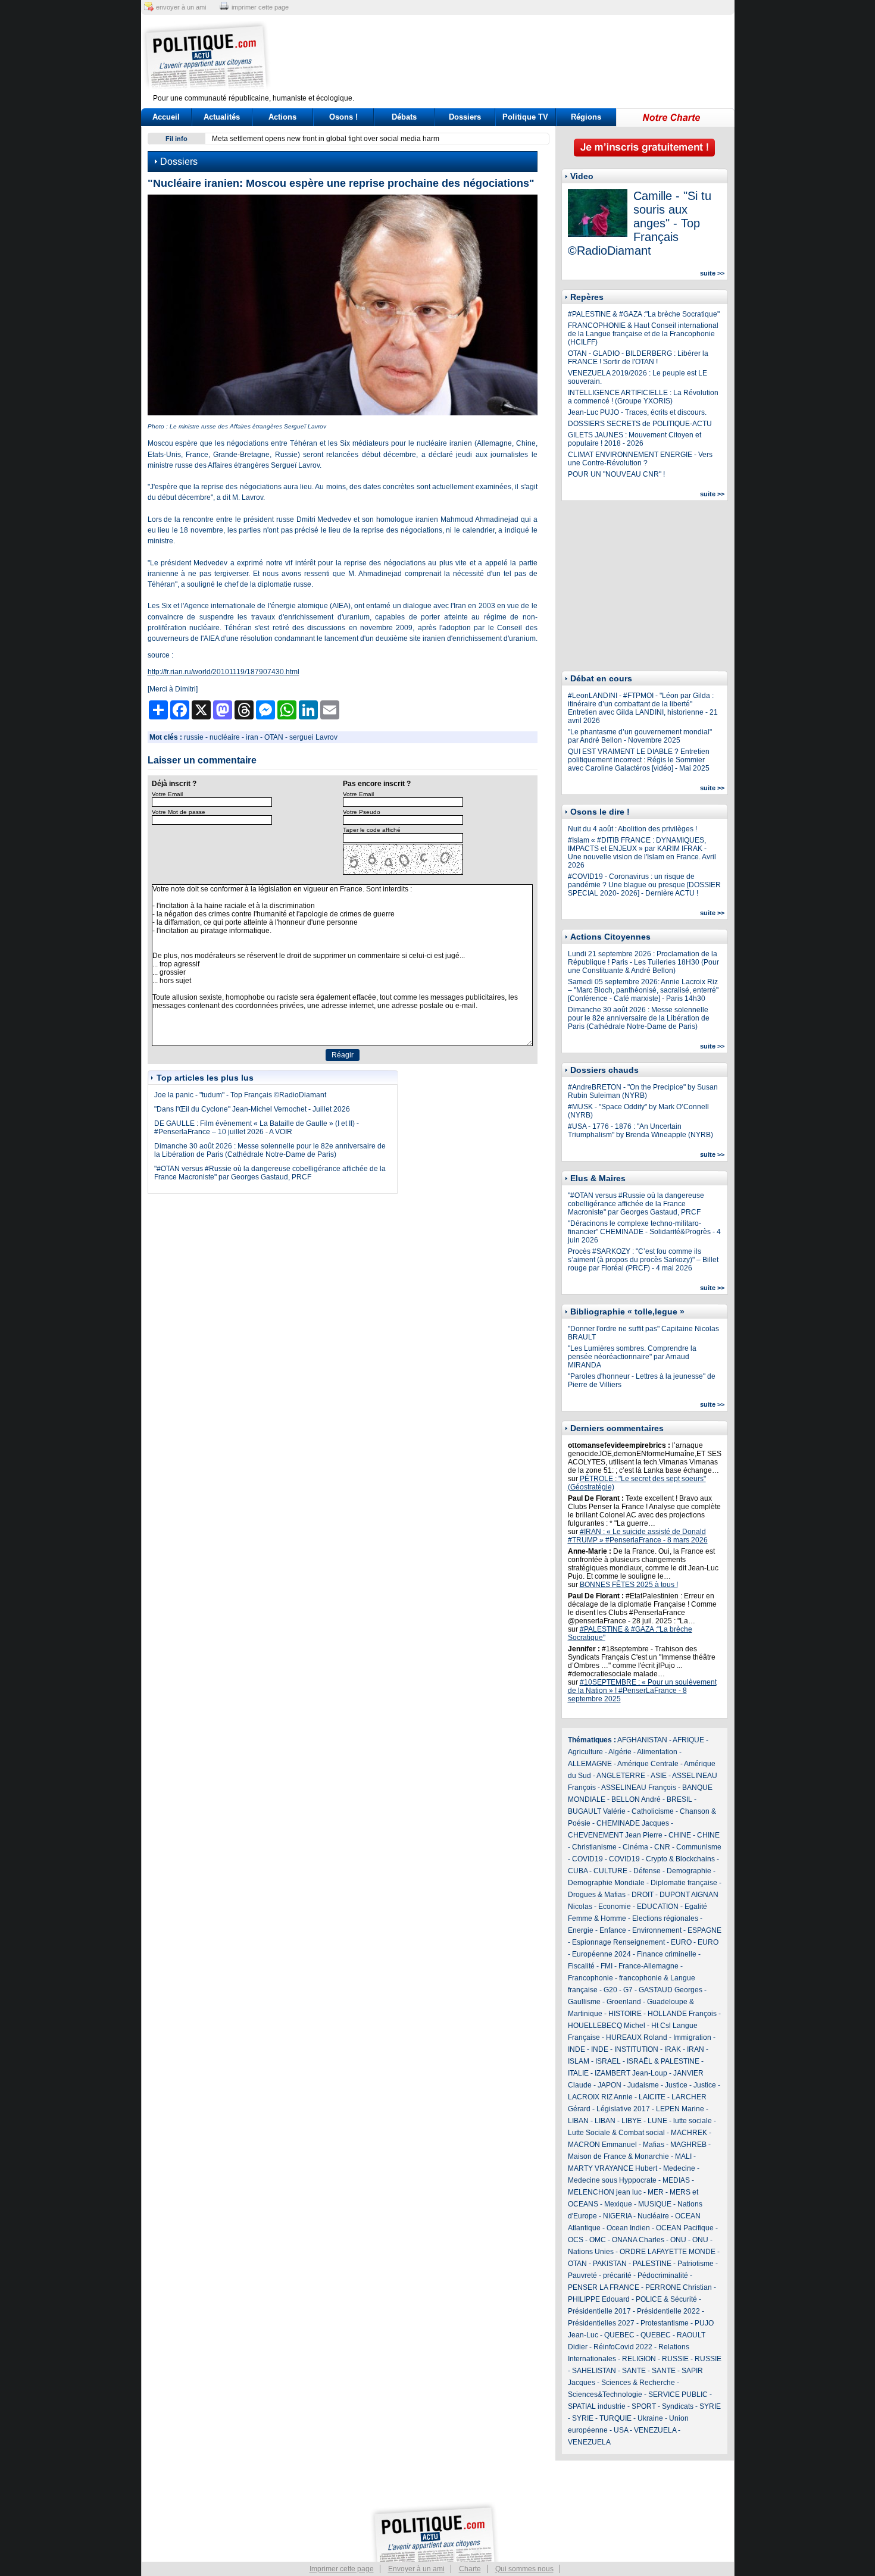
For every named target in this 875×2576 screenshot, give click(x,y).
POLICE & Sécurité (666, 2299)
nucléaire (225, 737)
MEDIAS (676, 2180)
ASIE (659, 1776)
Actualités (222, 117)
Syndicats (678, 2406)
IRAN (696, 2049)
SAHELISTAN (594, 2371)
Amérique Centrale (648, 1764)
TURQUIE (615, 2418)
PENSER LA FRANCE (604, 2287)
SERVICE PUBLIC (678, 2395)
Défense (647, 1871)
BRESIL (679, 1799)
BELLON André (636, 1799)
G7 (628, 1990)
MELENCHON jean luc (605, 2192)
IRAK (673, 2049)
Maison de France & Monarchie (618, 2156)
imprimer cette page (260, 7)
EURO (681, 1942)
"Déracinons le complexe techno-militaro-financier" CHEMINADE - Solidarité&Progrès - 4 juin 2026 (644, 1232)
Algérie (620, 1752)
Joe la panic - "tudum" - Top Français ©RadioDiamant (240, 1095)
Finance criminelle (667, 1954)
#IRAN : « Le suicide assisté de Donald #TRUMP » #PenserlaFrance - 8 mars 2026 (638, 1536)
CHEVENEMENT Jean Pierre (615, 1835)
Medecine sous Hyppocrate (612, 2180)
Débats (404, 117)
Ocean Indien (628, 2228)
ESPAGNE (704, 1930)
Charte (470, 2569)
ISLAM (579, 2061)
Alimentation (657, 1752)
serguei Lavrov (313, 737)
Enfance (613, 1930)
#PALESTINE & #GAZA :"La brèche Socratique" (644, 314)
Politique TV (525, 117)
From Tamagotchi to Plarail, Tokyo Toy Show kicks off (443, 139)
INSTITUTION (636, 2049)
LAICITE (652, 2097)
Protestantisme (665, 2323)
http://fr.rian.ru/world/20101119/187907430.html (224, 672)
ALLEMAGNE (590, 1764)
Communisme (699, 1847)
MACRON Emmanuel (602, 2145)
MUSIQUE (655, 2204)
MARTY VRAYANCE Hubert (612, 2168)
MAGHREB (688, 2145)
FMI (607, 1966)
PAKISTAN (610, 2264)
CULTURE (610, 1871)
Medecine (679, 2168)
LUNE (657, 2121)
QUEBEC (619, 2335)
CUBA (578, 1871)
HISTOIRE (625, 2014)
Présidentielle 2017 (599, 2311)
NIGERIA (617, 2216)
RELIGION (639, 2359)
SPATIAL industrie (597, 2406)
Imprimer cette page (342, 2569)
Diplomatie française (684, 1883)
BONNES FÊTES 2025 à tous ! (629, 1585)
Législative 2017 (623, 2109)
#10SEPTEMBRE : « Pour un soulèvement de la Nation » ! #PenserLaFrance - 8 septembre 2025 (642, 1691)
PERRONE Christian (679, 2287)
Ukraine (650, 2418)
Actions (282, 117)
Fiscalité (581, 1966)
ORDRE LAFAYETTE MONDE (668, 2252)
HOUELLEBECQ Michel (607, 2026)
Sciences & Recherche (638, 2383)
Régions (586, 117)
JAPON (610, 2085)
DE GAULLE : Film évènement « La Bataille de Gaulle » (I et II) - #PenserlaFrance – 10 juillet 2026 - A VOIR (257, 1128)
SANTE (634, 2371)
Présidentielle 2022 (668, 2311)
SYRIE (710, 2406)
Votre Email (167, 794)
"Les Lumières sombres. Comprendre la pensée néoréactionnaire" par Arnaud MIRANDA (632, 1357)
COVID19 (587, 1859)
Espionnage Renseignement (618, 1942)
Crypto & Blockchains (680, 1859)
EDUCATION (658, 1907)
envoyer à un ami (181, 7)
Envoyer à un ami (416, 2569)
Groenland (624, 2002)
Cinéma (635, 1847)
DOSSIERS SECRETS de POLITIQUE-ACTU (640, 424)
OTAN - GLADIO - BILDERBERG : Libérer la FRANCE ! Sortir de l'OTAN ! (638, 358)
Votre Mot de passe (179, 812)
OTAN (274, 737)
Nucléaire (653, 2216)
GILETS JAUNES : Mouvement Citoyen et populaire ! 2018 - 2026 (635, 439)
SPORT (644, 2406)
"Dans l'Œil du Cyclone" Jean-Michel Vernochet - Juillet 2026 (252, 1109)
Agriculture (585, 1752)
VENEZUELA (655, 2430)
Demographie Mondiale (606, 1883)
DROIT (643, 1895)
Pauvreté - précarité (600, 2275)
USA (621, 2430)
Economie (615, 1907)
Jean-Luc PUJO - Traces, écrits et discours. (637, 412)
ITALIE (578, 2073)
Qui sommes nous (524, 2569)
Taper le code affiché (372, 830)
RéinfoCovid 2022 (623, 2347)
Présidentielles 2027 (601, 2323)
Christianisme (594, 1847)
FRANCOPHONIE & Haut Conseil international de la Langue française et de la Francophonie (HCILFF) (643, 334)
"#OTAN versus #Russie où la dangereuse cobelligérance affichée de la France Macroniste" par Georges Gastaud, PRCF (270, 1173)
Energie (581, 1930)
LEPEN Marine (680, 2109)
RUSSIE (675, 2359)
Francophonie (590, 1978)
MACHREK (689, 2133)
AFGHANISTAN (642, 1740)
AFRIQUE (688, 1740)
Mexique (618, 2204)
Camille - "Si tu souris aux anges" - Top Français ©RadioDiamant (640, 223)
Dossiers (465, 117)
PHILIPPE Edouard (599, 2299)
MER (656, 2192)
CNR (662, 1847)
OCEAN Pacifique (685, 2228)
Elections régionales (665, 1918)
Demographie (689, 1871)
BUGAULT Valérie (597, 1811)
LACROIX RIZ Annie (600, 2097)
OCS (576, 2240)
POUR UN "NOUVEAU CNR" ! (616, 474)
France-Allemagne (649, 1966)
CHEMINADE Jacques (633, 1823)
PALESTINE (652, 2264)
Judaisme (643, 2085)
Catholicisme (653, 1811)
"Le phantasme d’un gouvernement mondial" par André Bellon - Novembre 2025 (640, 736)
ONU (678, 2240)
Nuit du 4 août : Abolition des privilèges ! (632, 829)
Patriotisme (696, 2264)
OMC (598, 2240)
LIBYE (632, 2121)
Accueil (166, 117)
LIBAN (578, 2121)
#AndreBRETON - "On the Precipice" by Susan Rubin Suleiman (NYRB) (643, 1091)
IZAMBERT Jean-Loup (631, 2073)
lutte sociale (693, 2121)
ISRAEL (608, 2061)
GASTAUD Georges (671, 1990)
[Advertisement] (512, 57)
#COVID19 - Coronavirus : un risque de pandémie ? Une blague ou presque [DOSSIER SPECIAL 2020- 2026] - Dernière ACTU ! (644, 885)
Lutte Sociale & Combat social (616, 2133)
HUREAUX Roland (637, 2037)
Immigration (692, 2037)
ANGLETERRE (621, 1776)
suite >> (712, 273)
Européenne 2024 (601, 1954)
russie (194, 737)
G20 (610, 1990)
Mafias (654, 2145)
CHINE (680, 1835)
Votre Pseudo (362, 812)
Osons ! (343, 117)
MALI (683, 2156)
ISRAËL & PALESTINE (663, 2061)
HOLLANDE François (682, 2014)
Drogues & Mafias (597, 1895)
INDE (576, 2049)
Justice (676, 2085)
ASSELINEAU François (639, 1788)
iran (252, 737)
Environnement (657, 1930)
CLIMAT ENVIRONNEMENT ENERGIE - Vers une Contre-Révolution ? (640, 459)
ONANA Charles (638, 2240)
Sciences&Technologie (605, 2395)
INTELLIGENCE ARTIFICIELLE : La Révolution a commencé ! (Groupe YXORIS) (643, 397)
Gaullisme (584, 2002)
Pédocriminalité (663, 2275)
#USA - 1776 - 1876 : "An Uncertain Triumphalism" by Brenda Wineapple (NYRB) (640, 1131)
